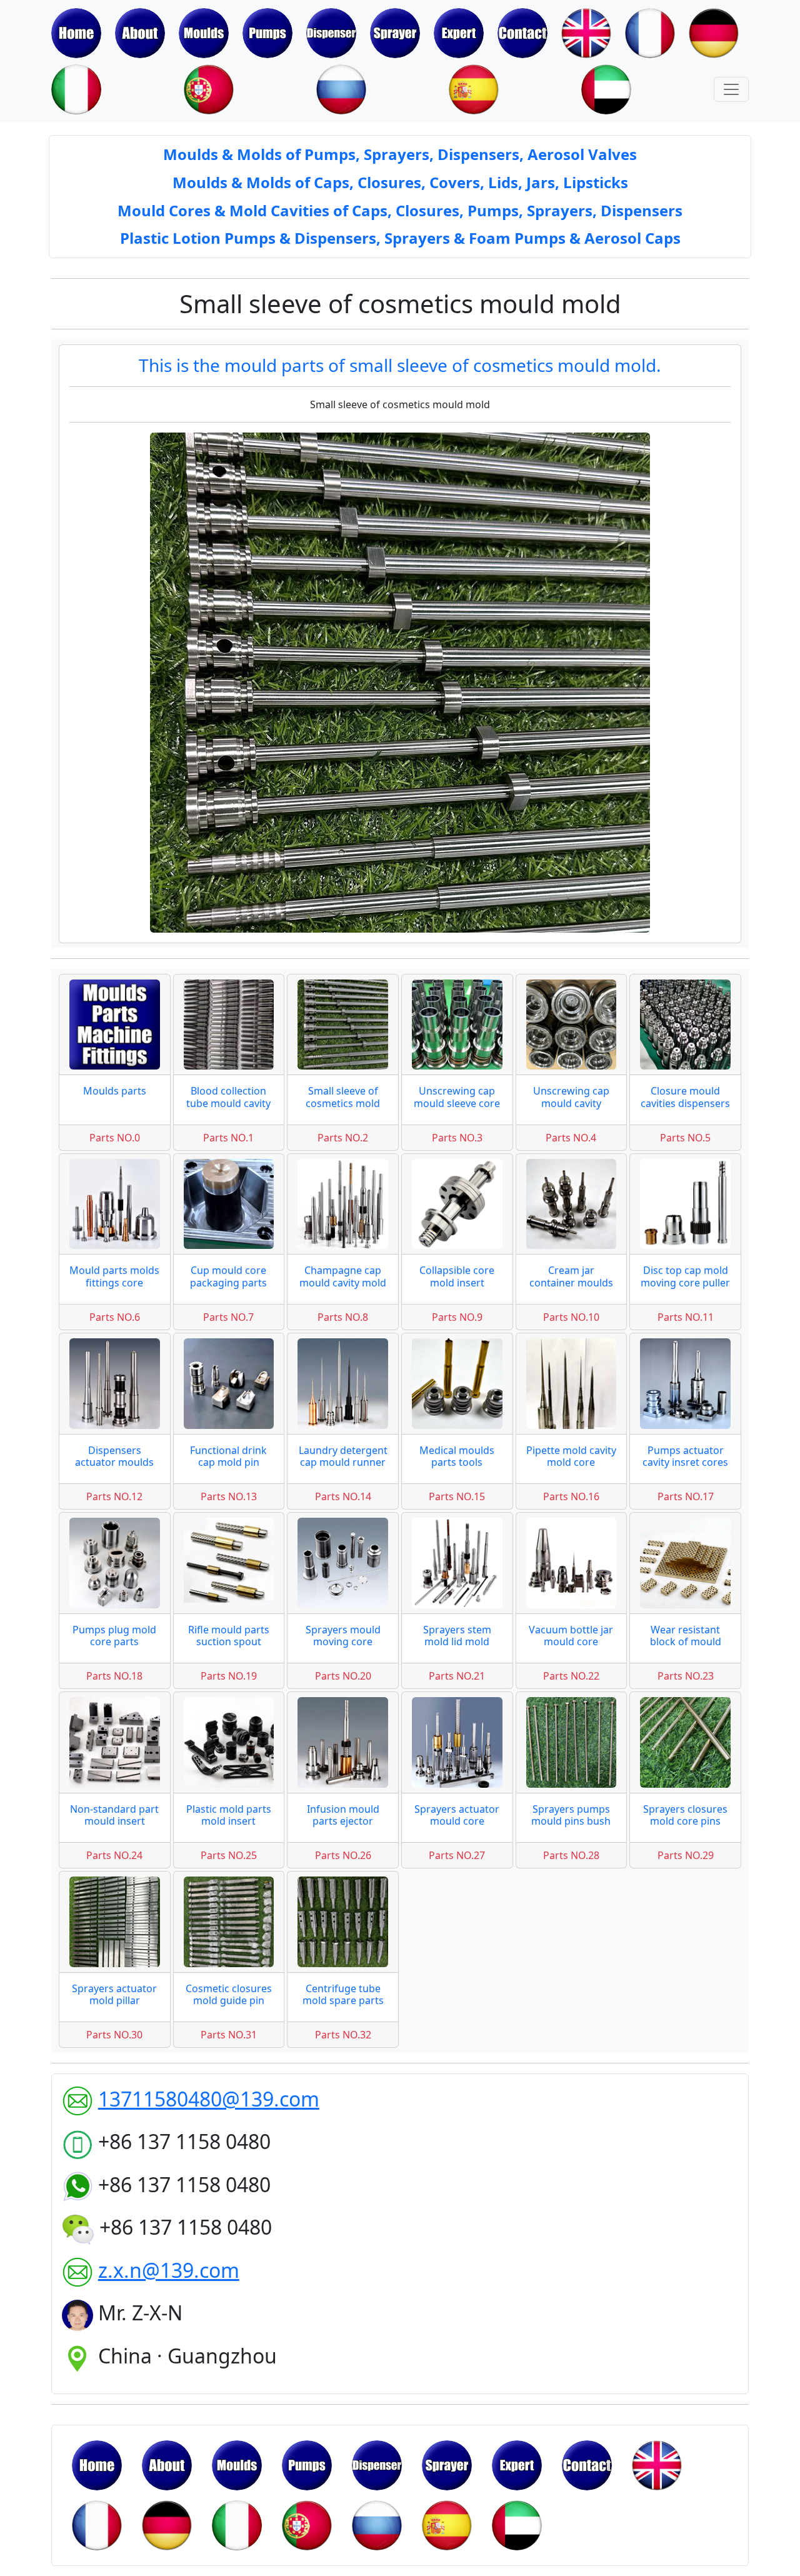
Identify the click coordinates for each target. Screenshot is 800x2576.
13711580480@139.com (209, 2099)
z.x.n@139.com (169, 2270)
